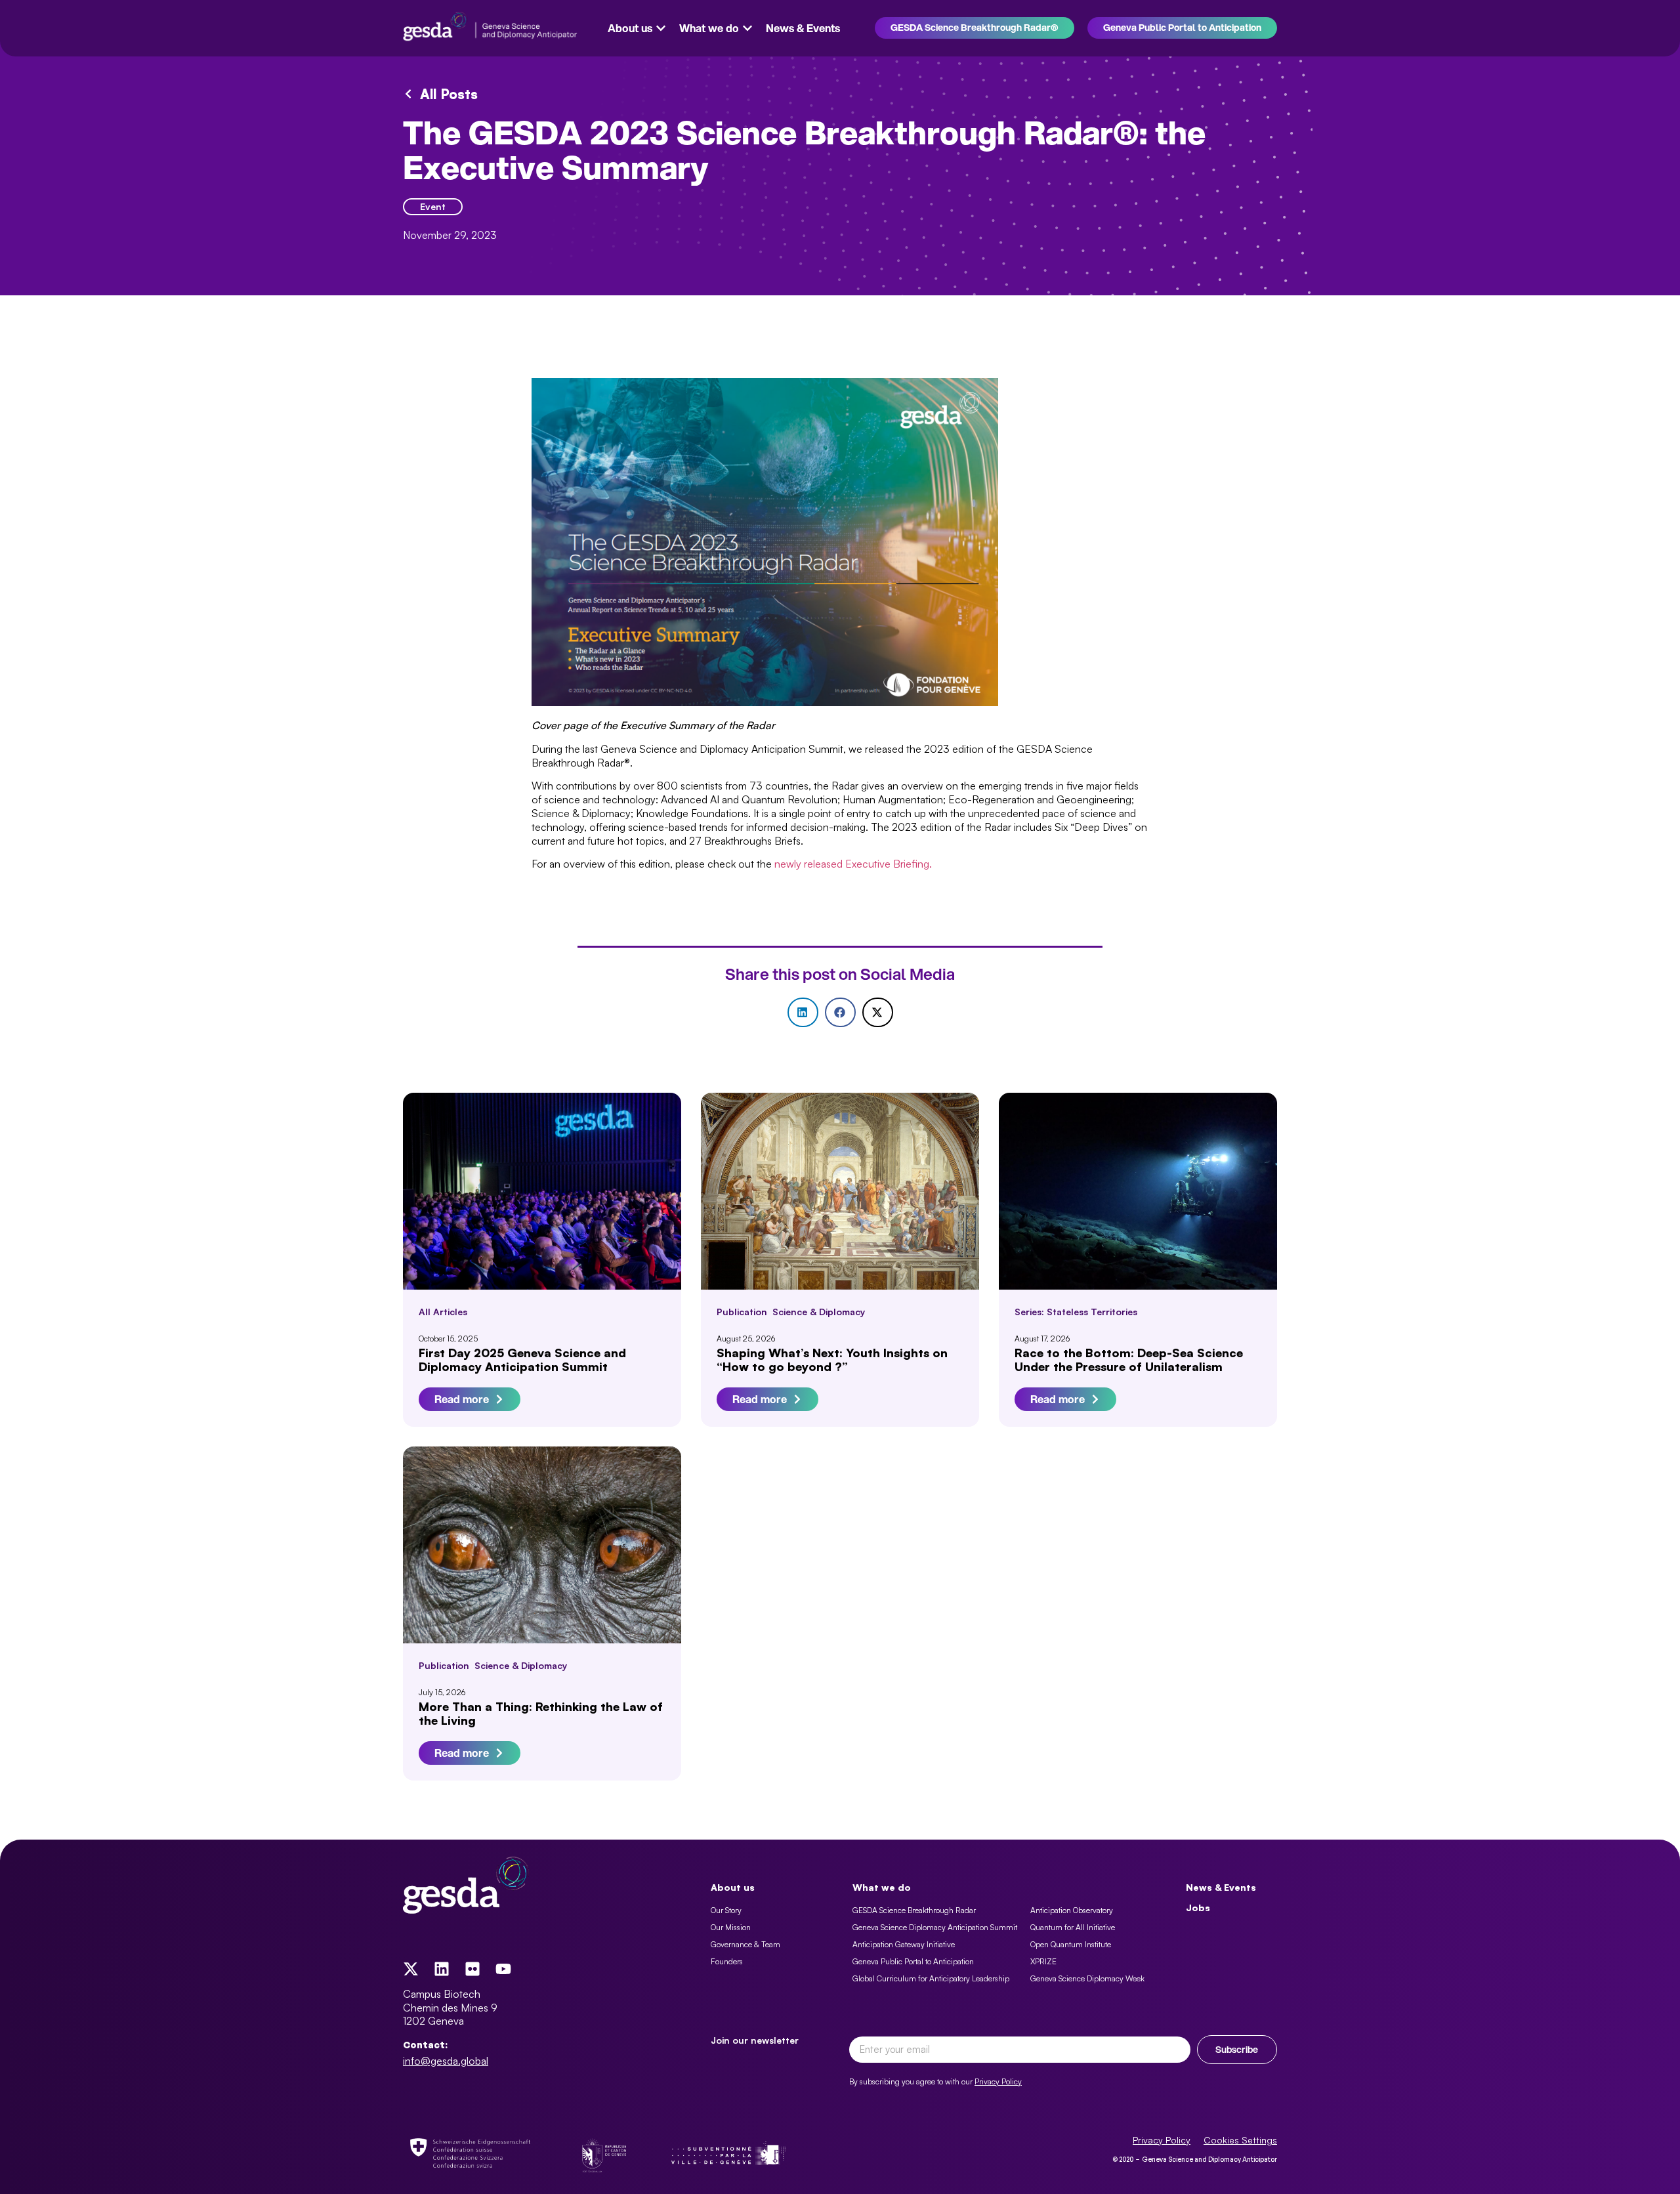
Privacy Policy (998, 2081)
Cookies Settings (1240, 2140)
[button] (803, 1012)
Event (433, 206)
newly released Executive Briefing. (853, 864)
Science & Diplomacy (819, 1312)
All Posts (449, 94)
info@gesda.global (446, 2061)
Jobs (1198, 1908)
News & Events (1221, 1887)
